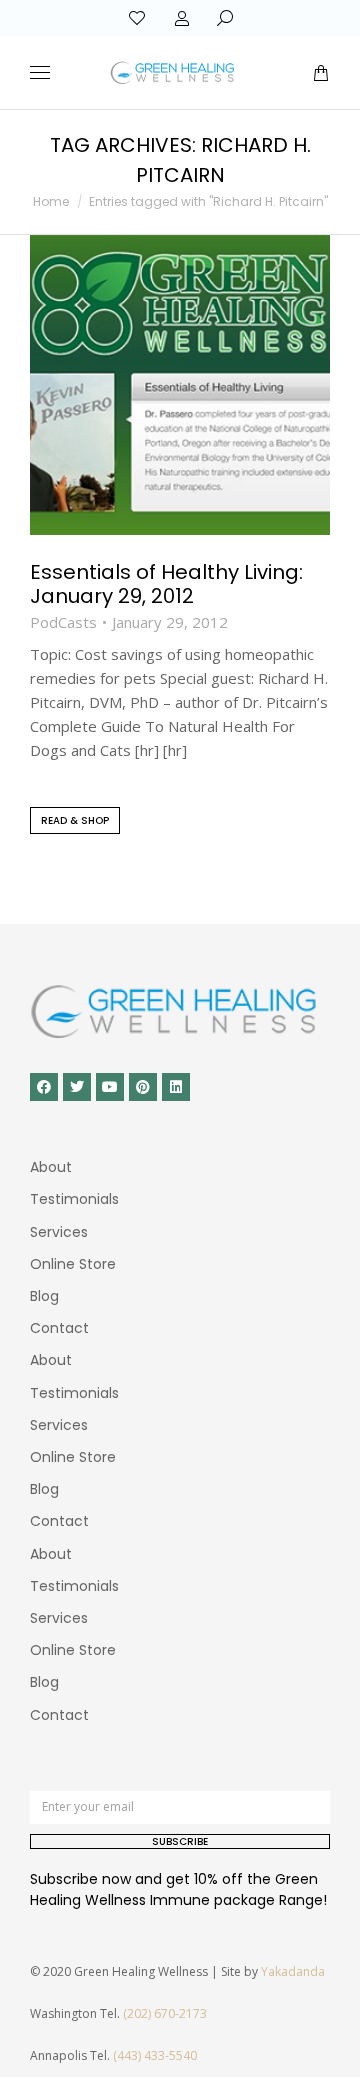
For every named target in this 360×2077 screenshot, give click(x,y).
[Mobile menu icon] (40, 72)
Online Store (73, 1264)
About (51, 1167)
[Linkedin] (176, 1087)
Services (59, 1232)
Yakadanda (293, 1971)
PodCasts (63, 622)
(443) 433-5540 (155, 2055)
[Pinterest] (143, 1087)
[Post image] (180, 385)
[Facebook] (44, 1087)
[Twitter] (77, 1087)
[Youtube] (110, 1087)
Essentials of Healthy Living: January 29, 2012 (166, 584)
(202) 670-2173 (165, 2013)
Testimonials (74, 1199)
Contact (59, 1328)
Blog (44, 1296)
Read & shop (75, 820)
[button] (296, 16)
